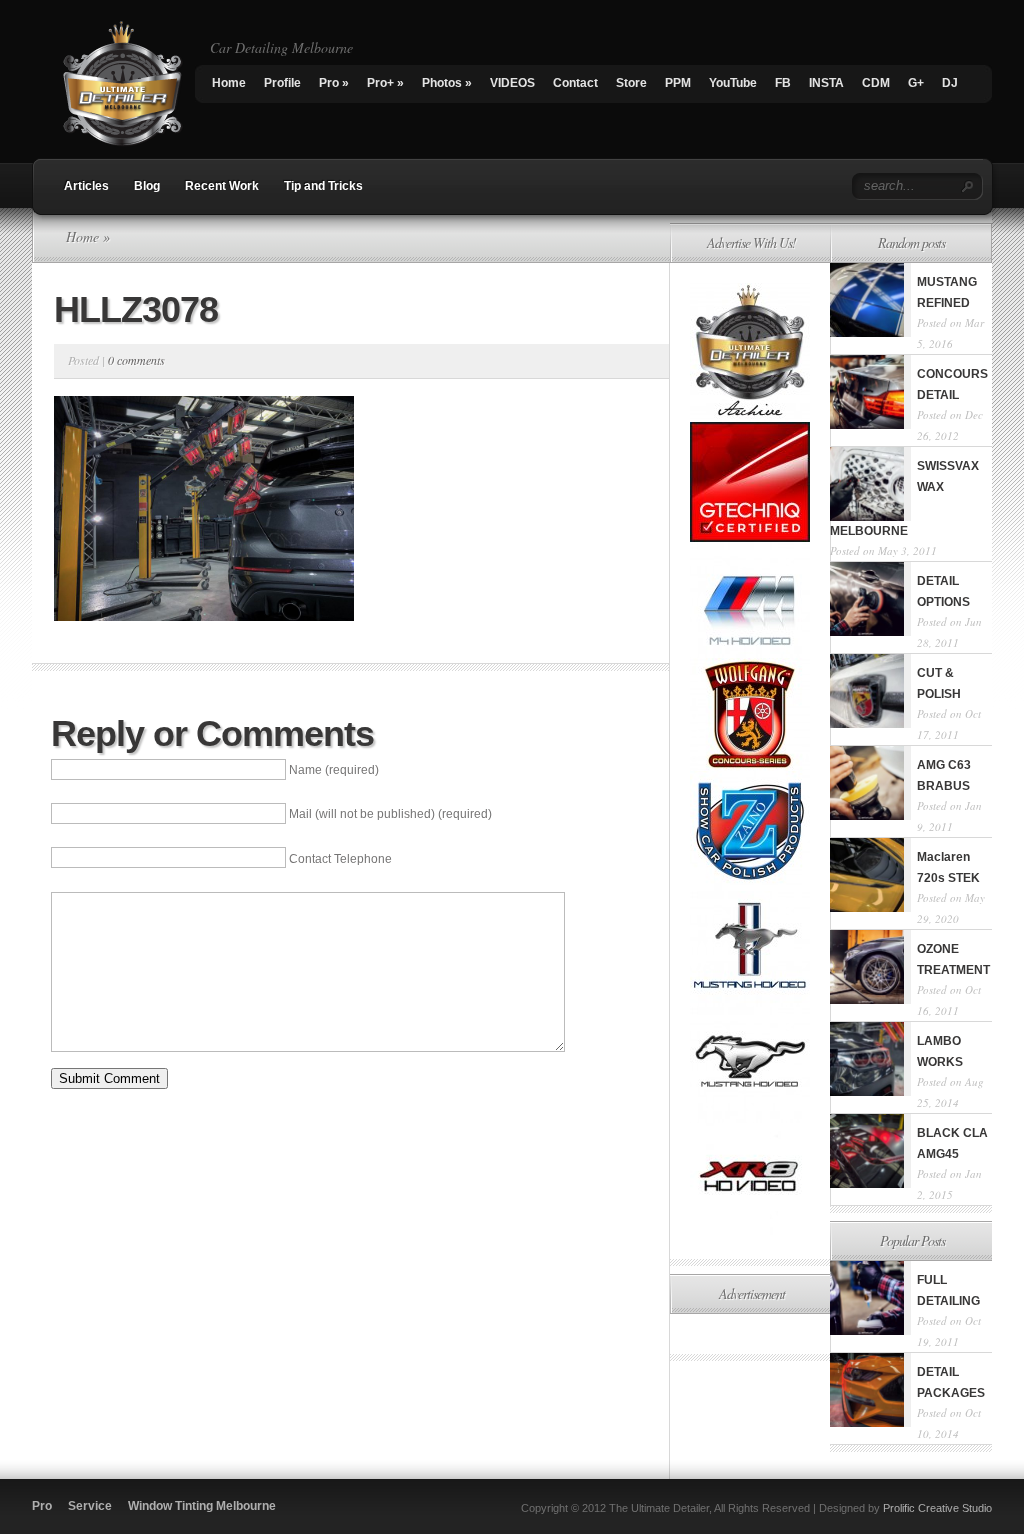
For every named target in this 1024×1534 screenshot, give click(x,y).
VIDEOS (512, 83)
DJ (950, 83)
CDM (876, 83)
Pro (334, 83)
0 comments (136, 360)
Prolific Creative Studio (937, 1508)
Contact (575, 83)
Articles (86, 186)
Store (631, 83)
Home (229, 83)
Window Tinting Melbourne (202, 1506)
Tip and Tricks (323, 186)
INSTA (826, 83)
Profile (282, 83)
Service (90, 1506)
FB (783, 83)
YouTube (733, 83)
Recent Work (222, 186)
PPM (678, 83)
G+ (916, 83)
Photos (447, 83)
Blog (147, 186)
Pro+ (385, 83)
